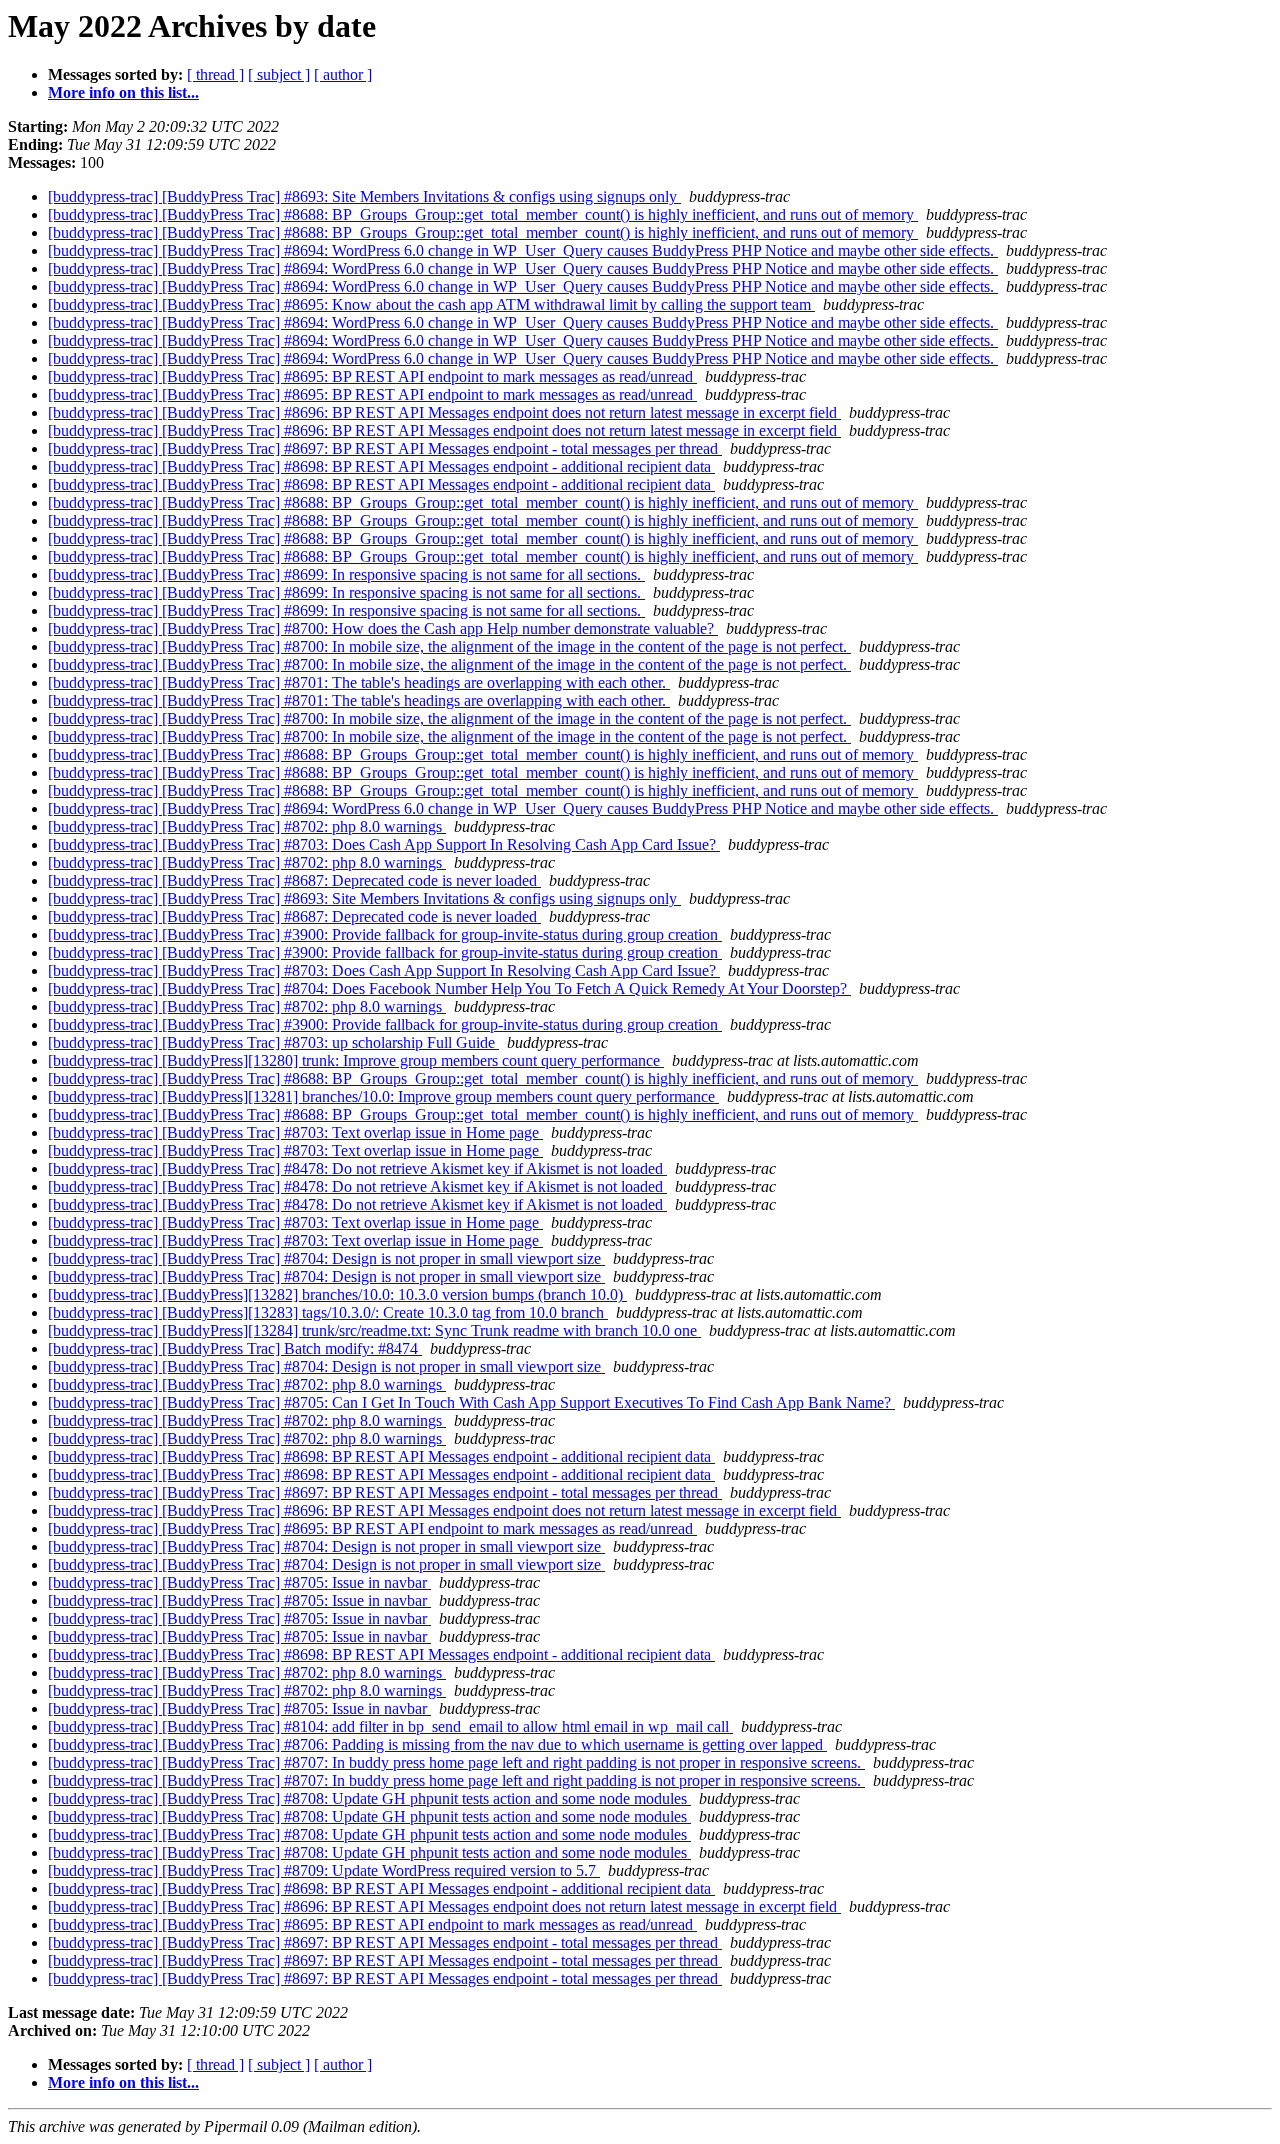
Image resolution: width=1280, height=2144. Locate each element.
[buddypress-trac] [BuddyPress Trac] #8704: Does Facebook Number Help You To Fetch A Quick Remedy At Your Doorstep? (449, 988)
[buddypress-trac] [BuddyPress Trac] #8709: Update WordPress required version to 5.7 (324, 1870)
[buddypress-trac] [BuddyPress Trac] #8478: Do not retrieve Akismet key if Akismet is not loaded (357, 1168)
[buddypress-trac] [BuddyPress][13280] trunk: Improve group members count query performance (356, 1060)
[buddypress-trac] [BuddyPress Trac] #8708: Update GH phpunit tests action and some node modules (369, 1798)
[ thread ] (215, 74)
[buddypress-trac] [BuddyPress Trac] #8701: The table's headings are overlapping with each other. (359, 682)
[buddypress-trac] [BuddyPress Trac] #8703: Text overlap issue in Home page (295, 1132)
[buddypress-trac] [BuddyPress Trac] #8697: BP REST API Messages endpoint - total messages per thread (385, 448)
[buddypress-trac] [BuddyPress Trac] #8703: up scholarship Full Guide (273, 1042)
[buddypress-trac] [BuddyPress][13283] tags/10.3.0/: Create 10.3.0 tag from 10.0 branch (328, 1312)
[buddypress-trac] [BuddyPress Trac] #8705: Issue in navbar (239, 1582)
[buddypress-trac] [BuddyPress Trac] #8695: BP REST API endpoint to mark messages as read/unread (372, 376)
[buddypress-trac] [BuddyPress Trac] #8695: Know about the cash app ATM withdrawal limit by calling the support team (431, 304)
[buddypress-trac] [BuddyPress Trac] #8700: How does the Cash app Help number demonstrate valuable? (383, 628)
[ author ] (343, 74)
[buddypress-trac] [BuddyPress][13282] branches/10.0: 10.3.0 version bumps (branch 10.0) (337, 1294)
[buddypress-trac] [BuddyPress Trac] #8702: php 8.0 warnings (247, 826)
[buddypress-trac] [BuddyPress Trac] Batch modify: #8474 (235, 1348)
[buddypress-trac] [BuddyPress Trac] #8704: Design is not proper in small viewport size (326, 1258)
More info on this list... (123, 92)
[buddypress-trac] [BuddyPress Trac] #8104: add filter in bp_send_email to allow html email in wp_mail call (390, 1726)
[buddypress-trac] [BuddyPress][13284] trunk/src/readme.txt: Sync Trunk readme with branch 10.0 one (374, 1330)
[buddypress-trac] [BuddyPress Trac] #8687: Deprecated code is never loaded (294, 880)
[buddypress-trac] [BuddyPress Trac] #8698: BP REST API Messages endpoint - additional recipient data (381, 466)
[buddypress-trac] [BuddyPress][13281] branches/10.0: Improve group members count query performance (383, 1096)
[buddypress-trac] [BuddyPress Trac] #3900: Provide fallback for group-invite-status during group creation (385, 934)
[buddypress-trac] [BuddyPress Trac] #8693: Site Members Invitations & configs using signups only (364, 196)
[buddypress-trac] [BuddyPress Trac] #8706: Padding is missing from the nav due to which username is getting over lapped (437, 1744)
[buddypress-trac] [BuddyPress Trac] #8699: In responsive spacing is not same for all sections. (346, 574)
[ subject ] (279, 74)
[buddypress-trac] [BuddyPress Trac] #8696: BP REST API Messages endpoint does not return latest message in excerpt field (444, 412)
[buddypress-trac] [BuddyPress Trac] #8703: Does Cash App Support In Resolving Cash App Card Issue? (384, 844)
